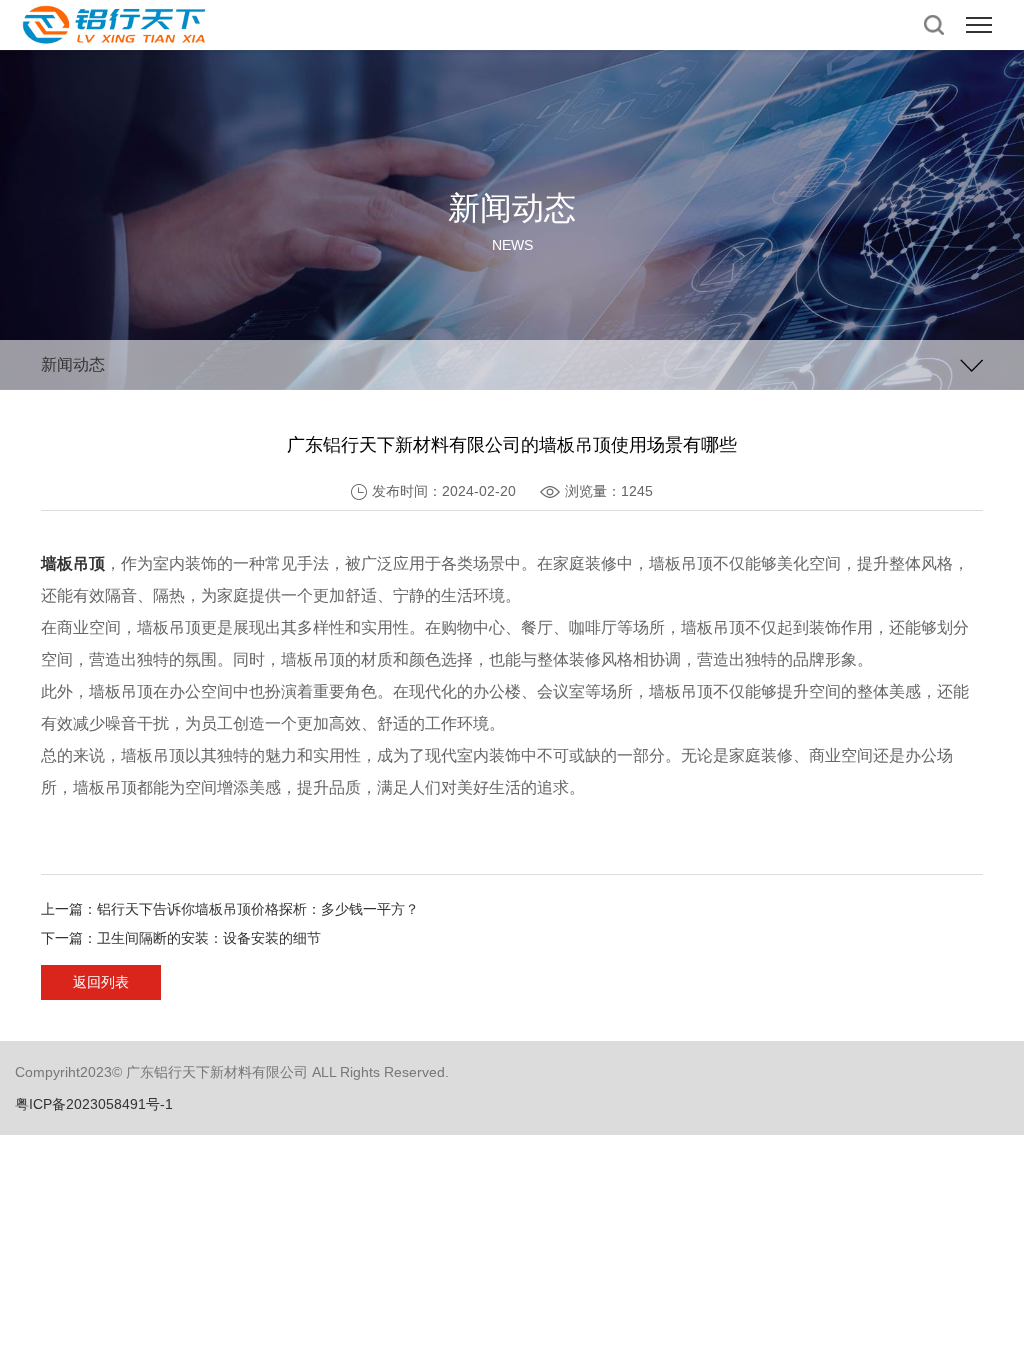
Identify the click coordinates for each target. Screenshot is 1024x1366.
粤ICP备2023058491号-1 (94, 1104)
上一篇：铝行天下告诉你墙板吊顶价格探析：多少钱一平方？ (230, 909)
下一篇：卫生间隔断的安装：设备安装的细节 (181, 938)
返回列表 (101, 982)
